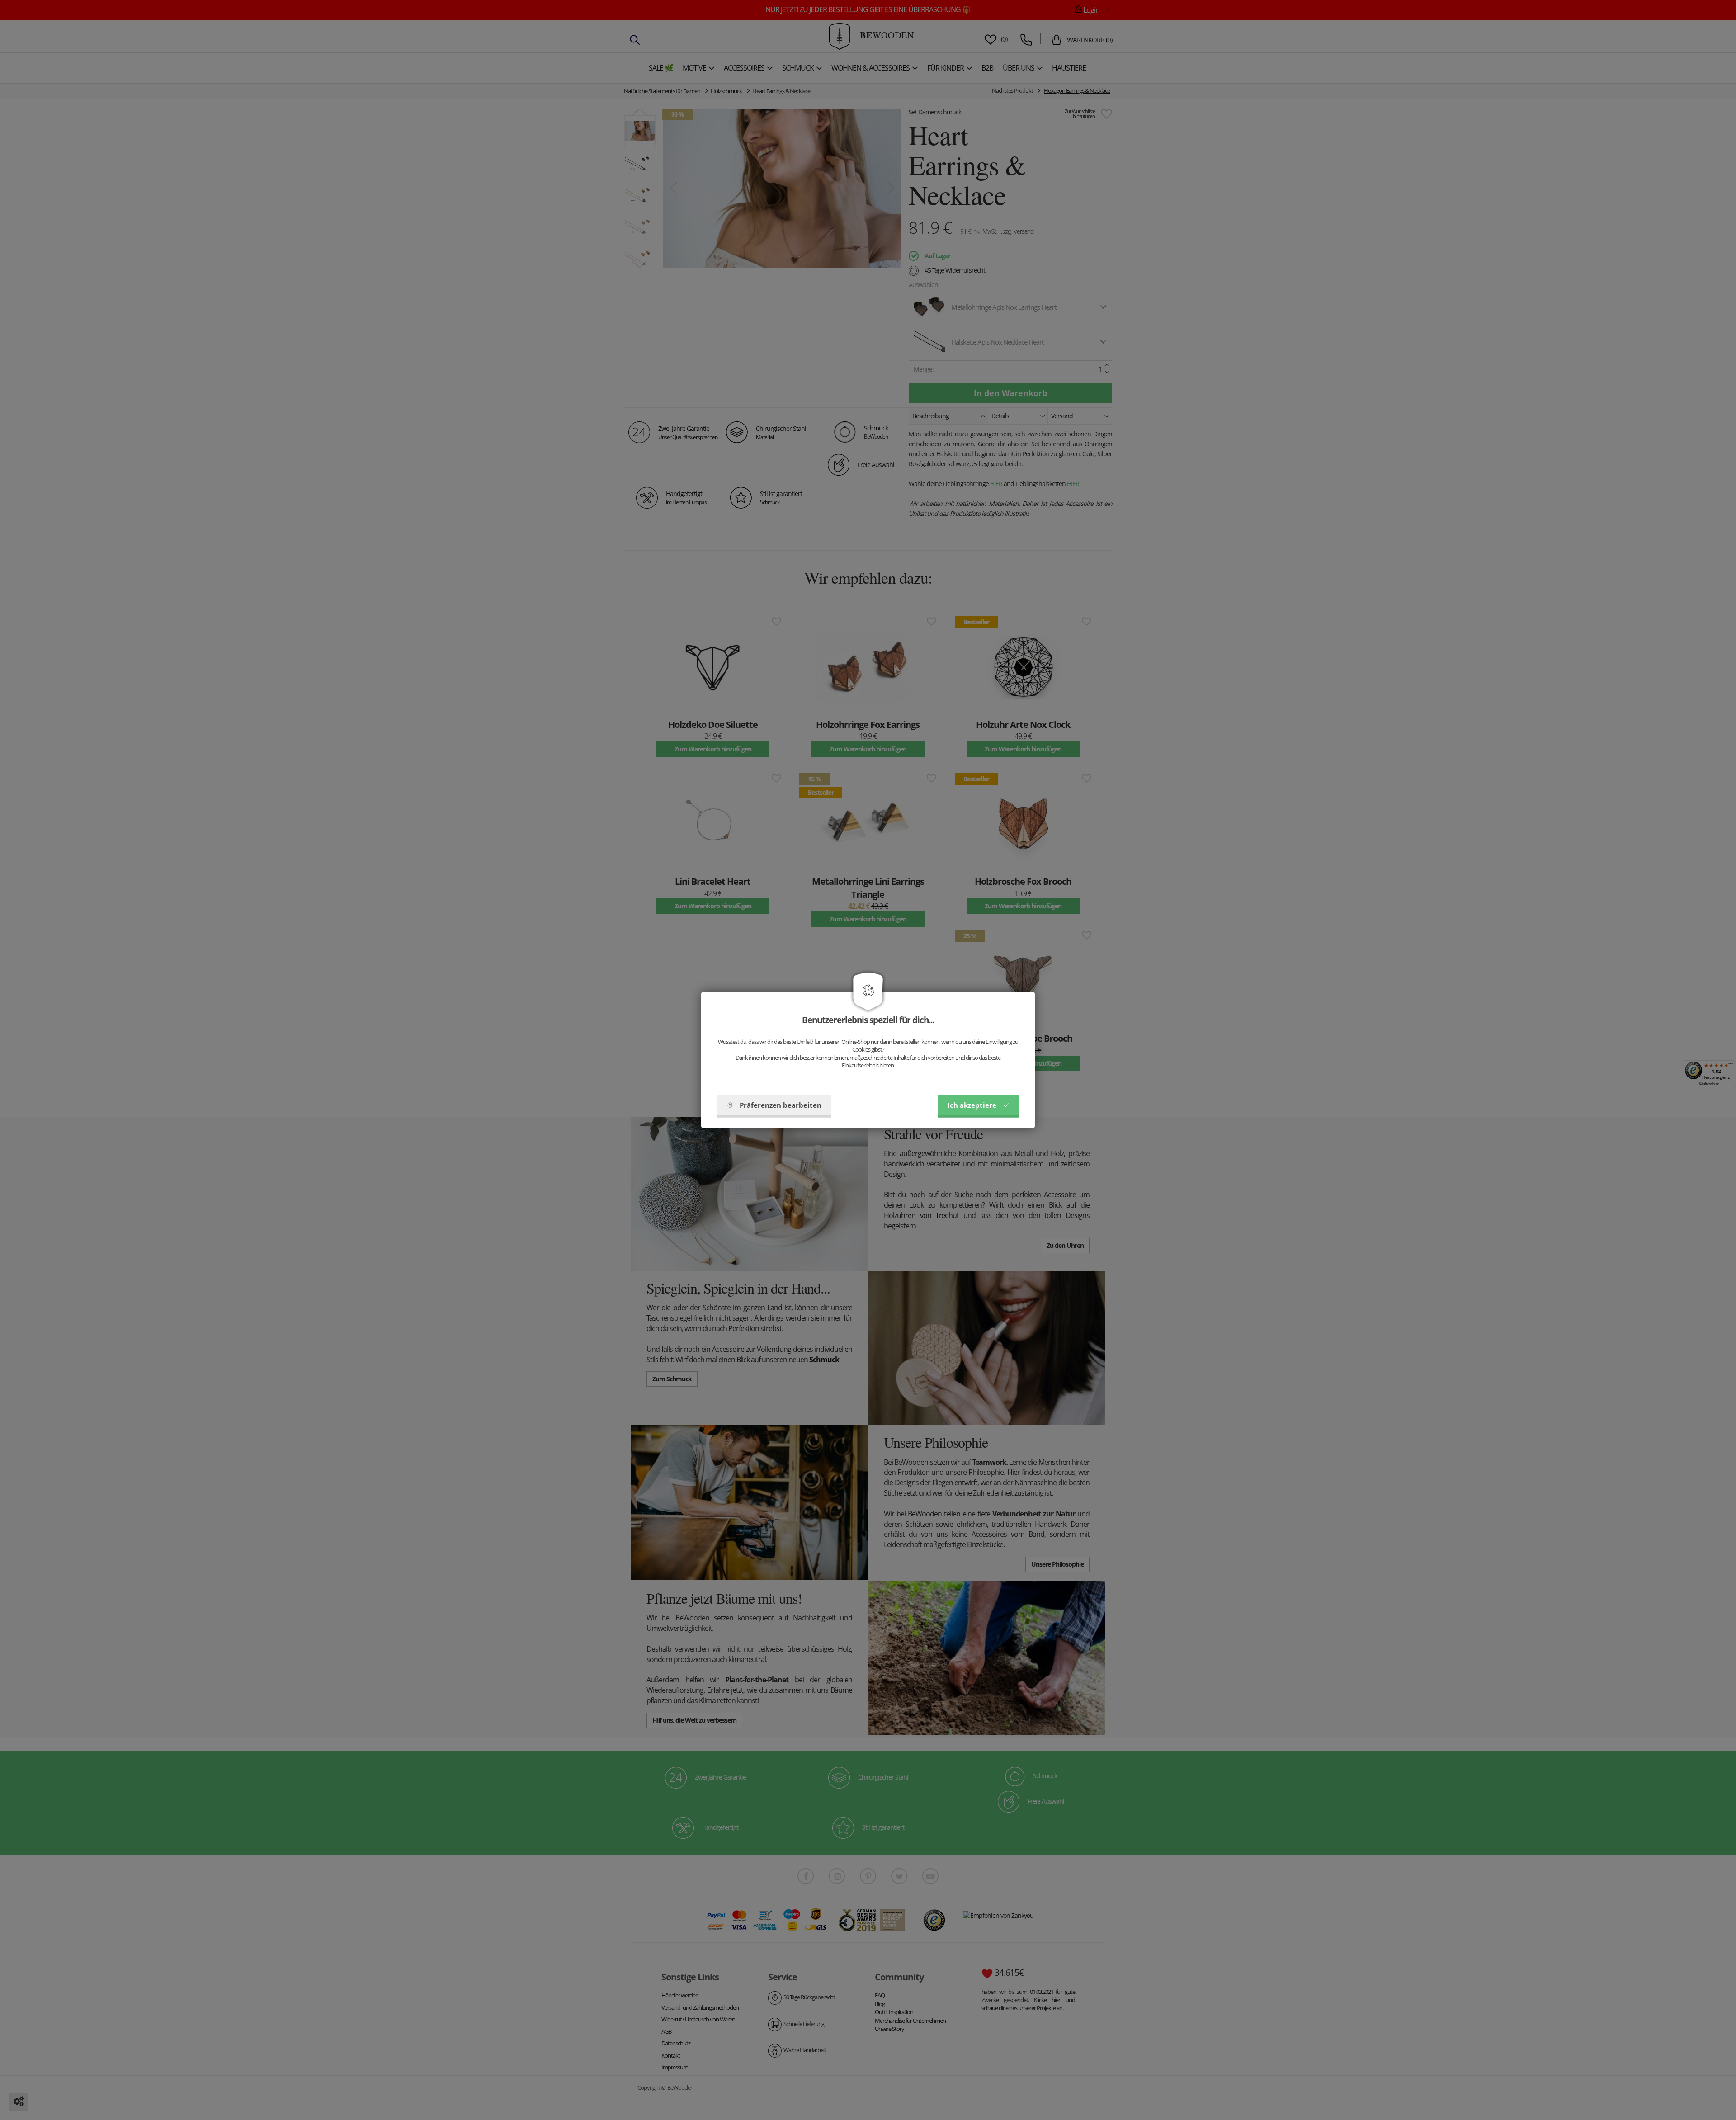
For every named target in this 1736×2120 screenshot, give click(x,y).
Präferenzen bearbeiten (781, 1105)
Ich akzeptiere (972, 1105)
